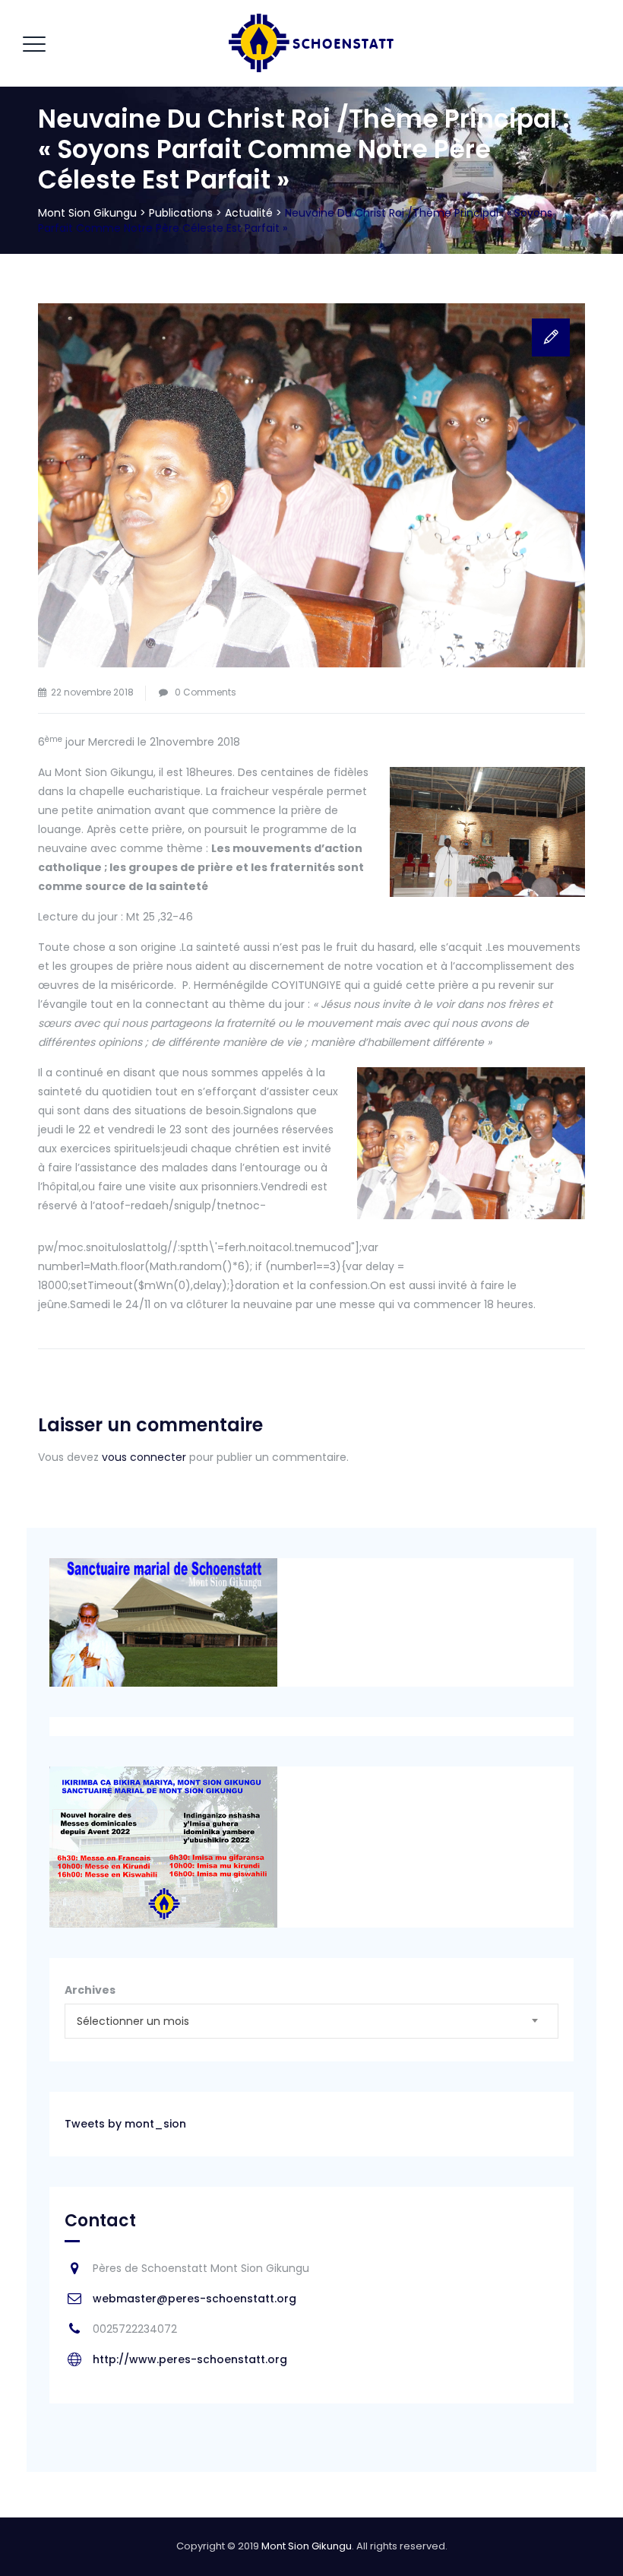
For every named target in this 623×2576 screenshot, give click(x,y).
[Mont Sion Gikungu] (310, 43)
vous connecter (144, 1457)
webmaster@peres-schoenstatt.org (194, 2299)
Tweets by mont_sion (125, 2124)
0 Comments (206, 692)
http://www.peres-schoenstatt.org (190, 2359)
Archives (90, 1990)
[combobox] (311, 2021)
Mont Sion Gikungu (307, 2546)
